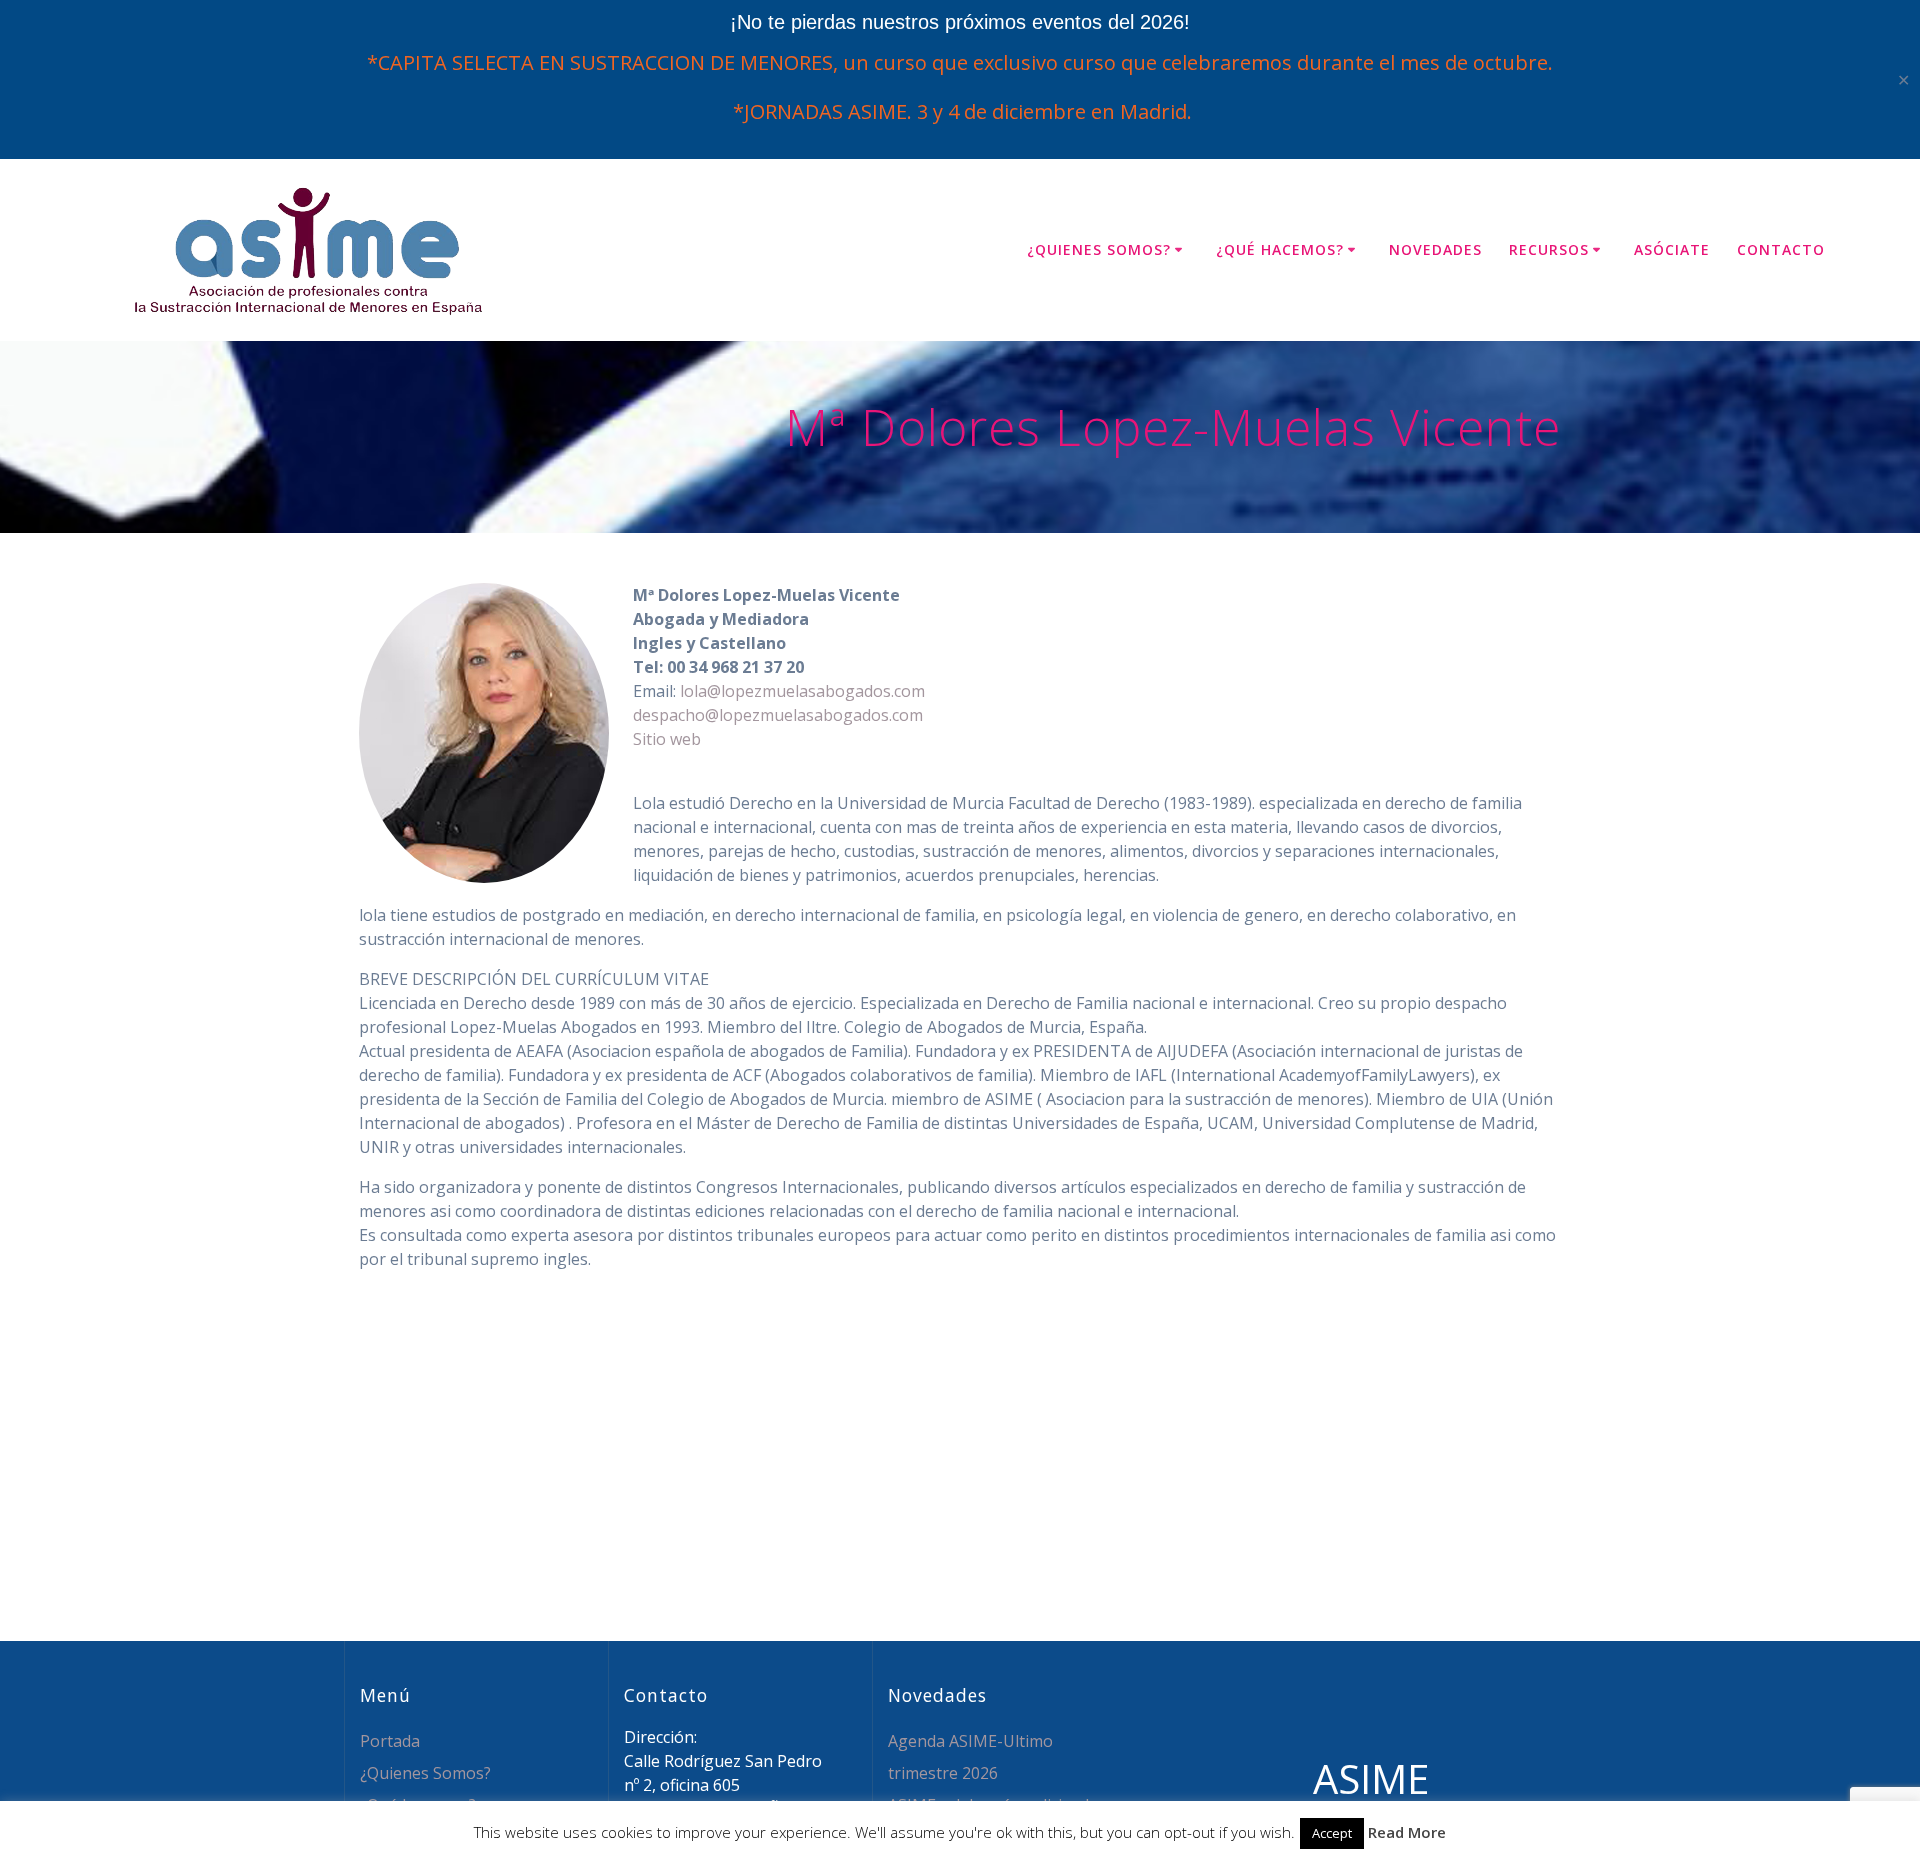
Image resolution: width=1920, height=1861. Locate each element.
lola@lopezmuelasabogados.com (802, 691)
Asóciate (1672, 249)
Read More (1407, 1832)
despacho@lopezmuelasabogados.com (778, 715)
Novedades (1435, 249)
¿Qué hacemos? (1280, 249)
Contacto (1781, 249)
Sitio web (667, 739)
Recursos (1549, 249)
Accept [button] (1332, 1833)
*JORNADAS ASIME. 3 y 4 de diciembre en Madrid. (960, 111)
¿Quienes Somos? (1099, 249)
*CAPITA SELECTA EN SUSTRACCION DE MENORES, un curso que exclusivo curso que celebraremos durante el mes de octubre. (960, 62)
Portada (390, 1741)
